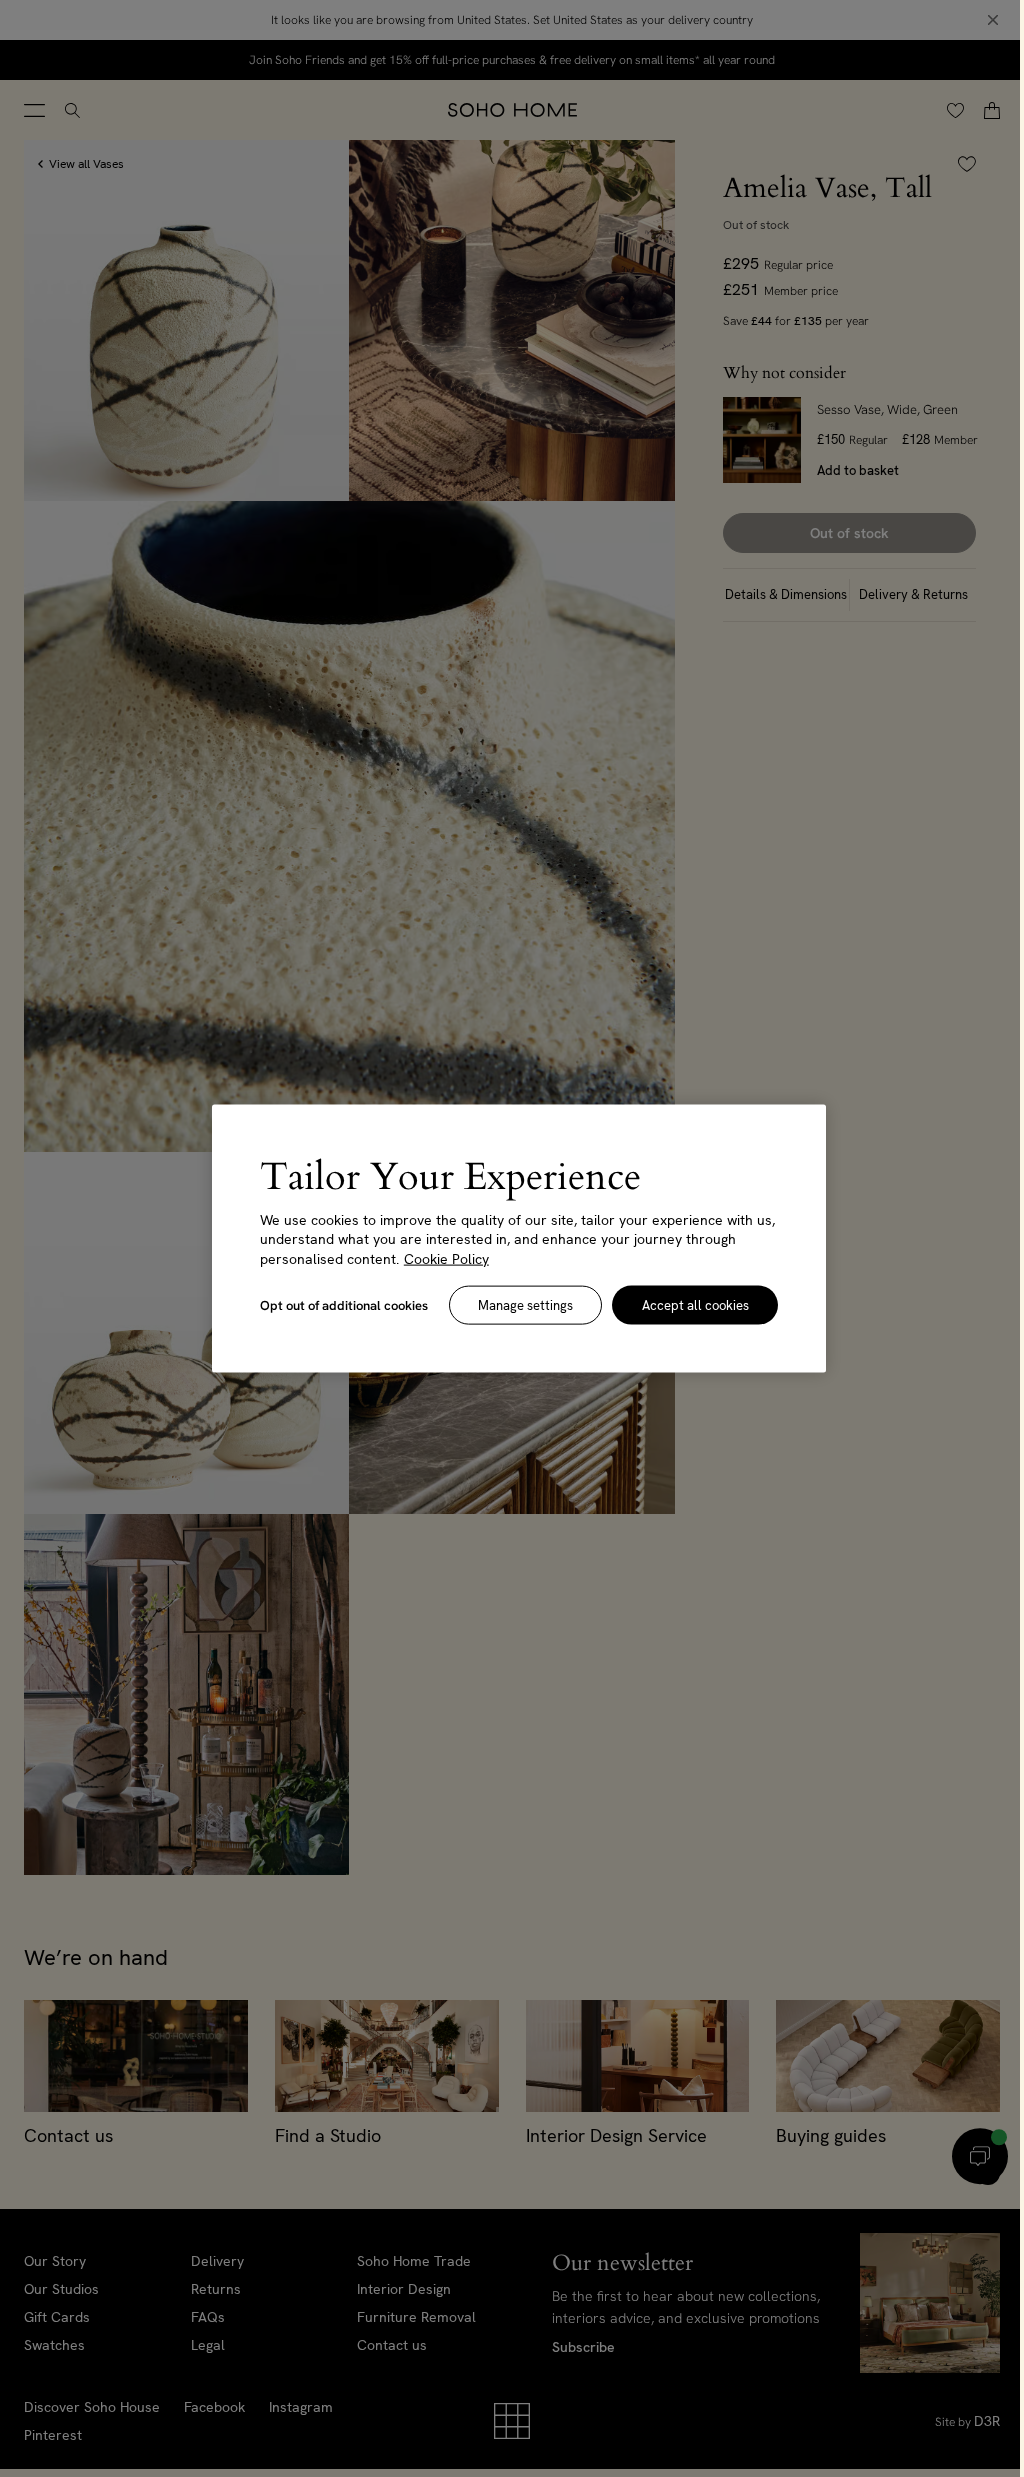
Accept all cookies (684, 1305)
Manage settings (517, 1305)
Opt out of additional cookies (341, 1305)
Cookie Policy (443, 1258)
